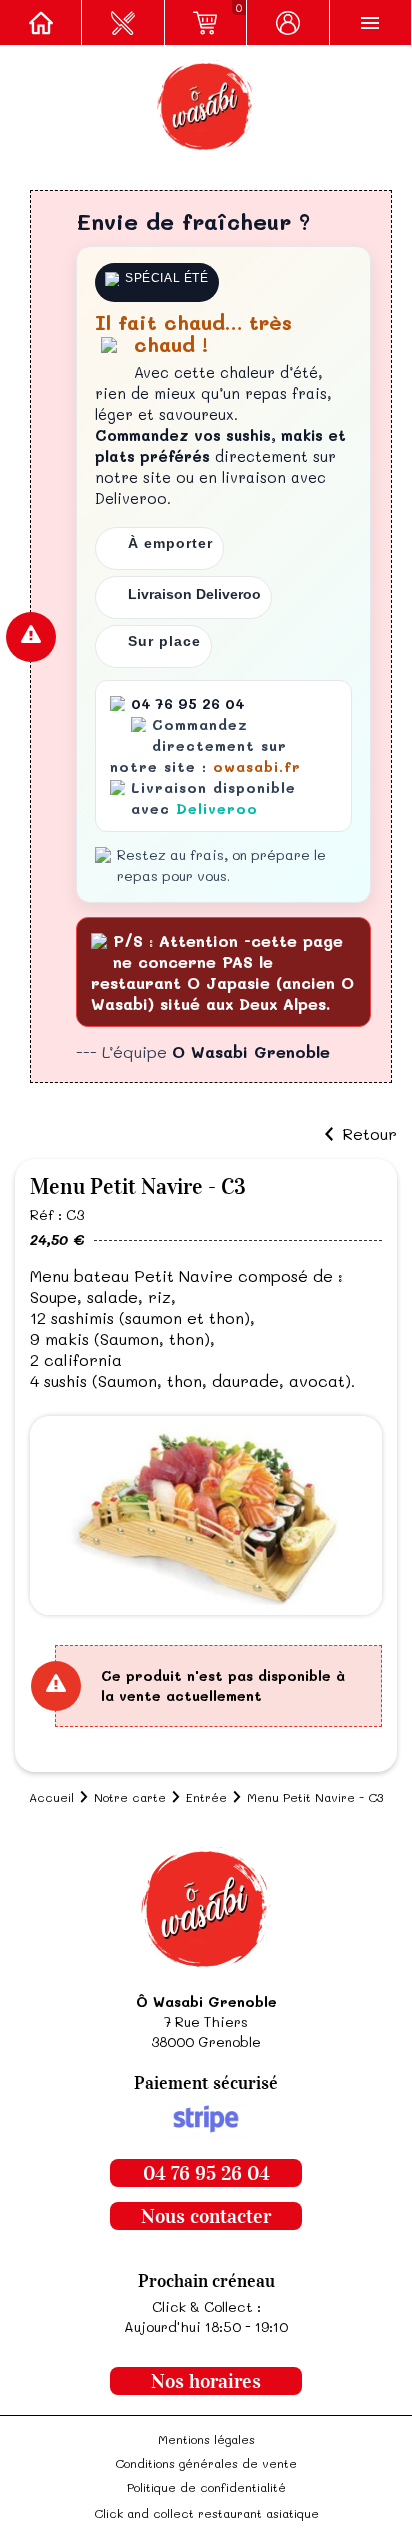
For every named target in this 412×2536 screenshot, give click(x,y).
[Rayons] (123, 22)
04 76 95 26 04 (206, 2173)
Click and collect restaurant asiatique (206, 2513)
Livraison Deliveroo (194, 594)
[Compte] (288, 22)
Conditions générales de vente (206, 2463)
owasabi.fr (257, 766)
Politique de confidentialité (206, 2487)
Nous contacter (206, 2216)
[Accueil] (41, 22)
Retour (369, 1134)
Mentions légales (206, 2439)
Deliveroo (217, 808)
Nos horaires (206, 2381)
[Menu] (371, 22)
